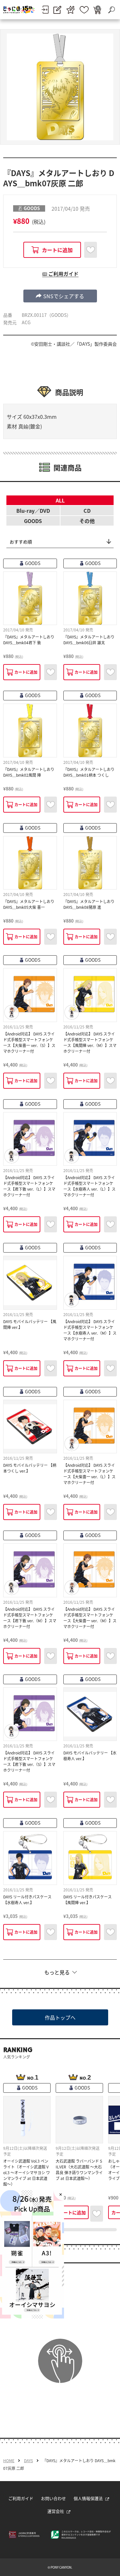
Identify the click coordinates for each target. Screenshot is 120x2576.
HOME (9, 2461)
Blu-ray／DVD (33, 511)
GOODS (33, 521)
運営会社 (56, 2511)
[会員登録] (57, 10)
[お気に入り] (84, 10)
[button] (60, 296)
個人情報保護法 (88, 2498)
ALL (60, 500)
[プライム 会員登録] (71, 10)
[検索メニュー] (111, 10)
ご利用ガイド (21, 2498)
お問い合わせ (53, 2498)
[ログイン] (45, 10)
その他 (87, 521)
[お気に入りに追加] (91, 250)
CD (87, 511)
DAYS (28, 2461)
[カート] (97, 10)
